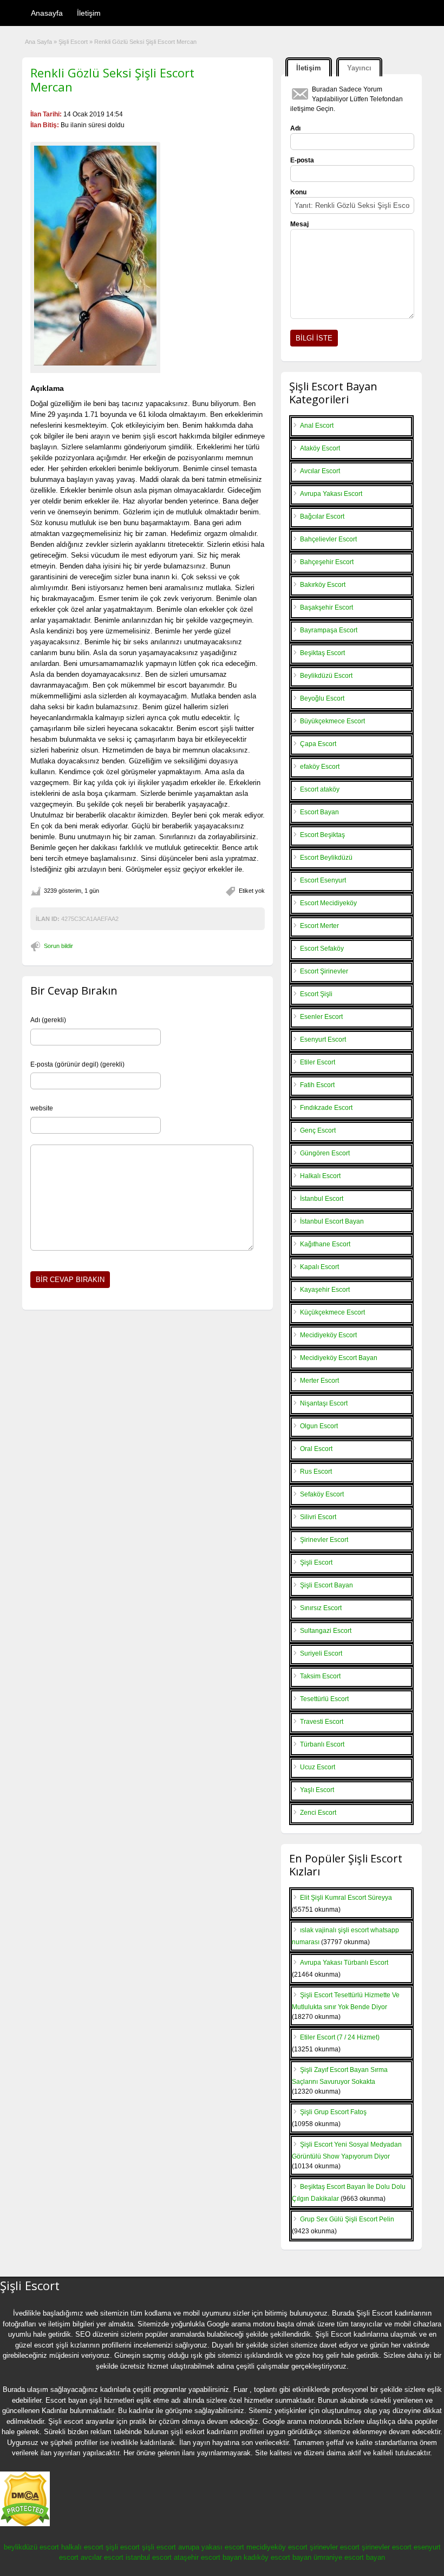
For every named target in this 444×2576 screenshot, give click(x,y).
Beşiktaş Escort (322, 653)
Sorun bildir (58, 946)
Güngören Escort (325, 1153)
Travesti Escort (322, 1722)
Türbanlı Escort (322, 1744)
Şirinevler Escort (324, 1540)
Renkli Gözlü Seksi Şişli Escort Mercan (112, 80)
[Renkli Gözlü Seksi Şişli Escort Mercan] (95, 256)
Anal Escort (317, 426)
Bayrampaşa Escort (329, 630)
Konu (298, 192)
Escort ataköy (320, 789)
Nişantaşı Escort (324, 1403)
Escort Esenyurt (323, 880)
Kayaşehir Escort (325, 1290)
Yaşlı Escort (317, 1790)
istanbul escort (149, 2557)
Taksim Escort (320, 1676)
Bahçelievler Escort (328, 539)
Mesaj (299, 224)
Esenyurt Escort (323, 1039)
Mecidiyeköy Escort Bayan (339, 1358)
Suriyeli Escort (321, 1653)
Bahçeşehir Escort (327, 562)
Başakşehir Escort (327, 607)
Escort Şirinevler (324, 971)
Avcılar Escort (320, 471)
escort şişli (51, 2345)
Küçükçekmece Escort (332, 1312)
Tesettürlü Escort (324, 1699)
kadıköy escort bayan (277, 2557)
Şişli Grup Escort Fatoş (333, 2112)
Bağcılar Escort (322, 516)
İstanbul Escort (322, 1199)
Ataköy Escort (320, 448)
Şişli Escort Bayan (327, 1585)
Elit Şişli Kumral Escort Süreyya (346, 1898)
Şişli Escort (73, 42)
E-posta (302, 160)
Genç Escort (318, 1130)
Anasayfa (47, 13)
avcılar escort (102, 2557)
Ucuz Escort (318, 1767)
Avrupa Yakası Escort (331, 494)
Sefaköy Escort (322, 1494)
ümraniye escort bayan (349, 2557)
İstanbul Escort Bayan (332, 1221)
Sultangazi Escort (326, 1631)
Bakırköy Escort (323, 585)
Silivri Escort (318, 1517)
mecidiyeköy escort (277, 2547)
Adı (295, 128)
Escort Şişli (316, 994)
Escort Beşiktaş (322, 835)
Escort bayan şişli (74, 2400)
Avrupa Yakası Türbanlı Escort (344, 1963)
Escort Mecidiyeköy (328, 903)
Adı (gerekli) (48, 1020)
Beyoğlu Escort (322, 698)
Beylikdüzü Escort (326, 676)
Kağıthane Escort (325, 1244)
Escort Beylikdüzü (326, 858)
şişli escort (123, 2547)
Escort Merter (319, 926)
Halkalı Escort (320, 1176)
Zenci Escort (318, 1813)
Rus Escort (316, 1472)
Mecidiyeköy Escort (328, 1335)
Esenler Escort (321, 1017)
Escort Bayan (319, 812)
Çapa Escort (318, 744)
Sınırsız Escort (321, 1608)
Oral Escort (316, 1449)
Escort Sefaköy (322, 949)
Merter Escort (319, 1381)
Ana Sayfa (38, 42)
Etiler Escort (318, 1062)
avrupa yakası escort (211, 2547)
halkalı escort (82, 2547)
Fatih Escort (317, 1085)
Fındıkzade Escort (326, 1108)
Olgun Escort (319, 1426)
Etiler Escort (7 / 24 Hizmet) (340, 2037)
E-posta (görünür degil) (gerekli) (77, 1064)
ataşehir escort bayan (208, 2557)
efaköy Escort (320, 767)
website (42, 1108)
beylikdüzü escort (31, 2547)
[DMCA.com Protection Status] (25, 2524)
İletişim (89, 13)
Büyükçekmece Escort (332, 721)
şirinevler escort (335, 2547)
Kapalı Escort (319, 1267)
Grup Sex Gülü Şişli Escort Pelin (347, 2219)
